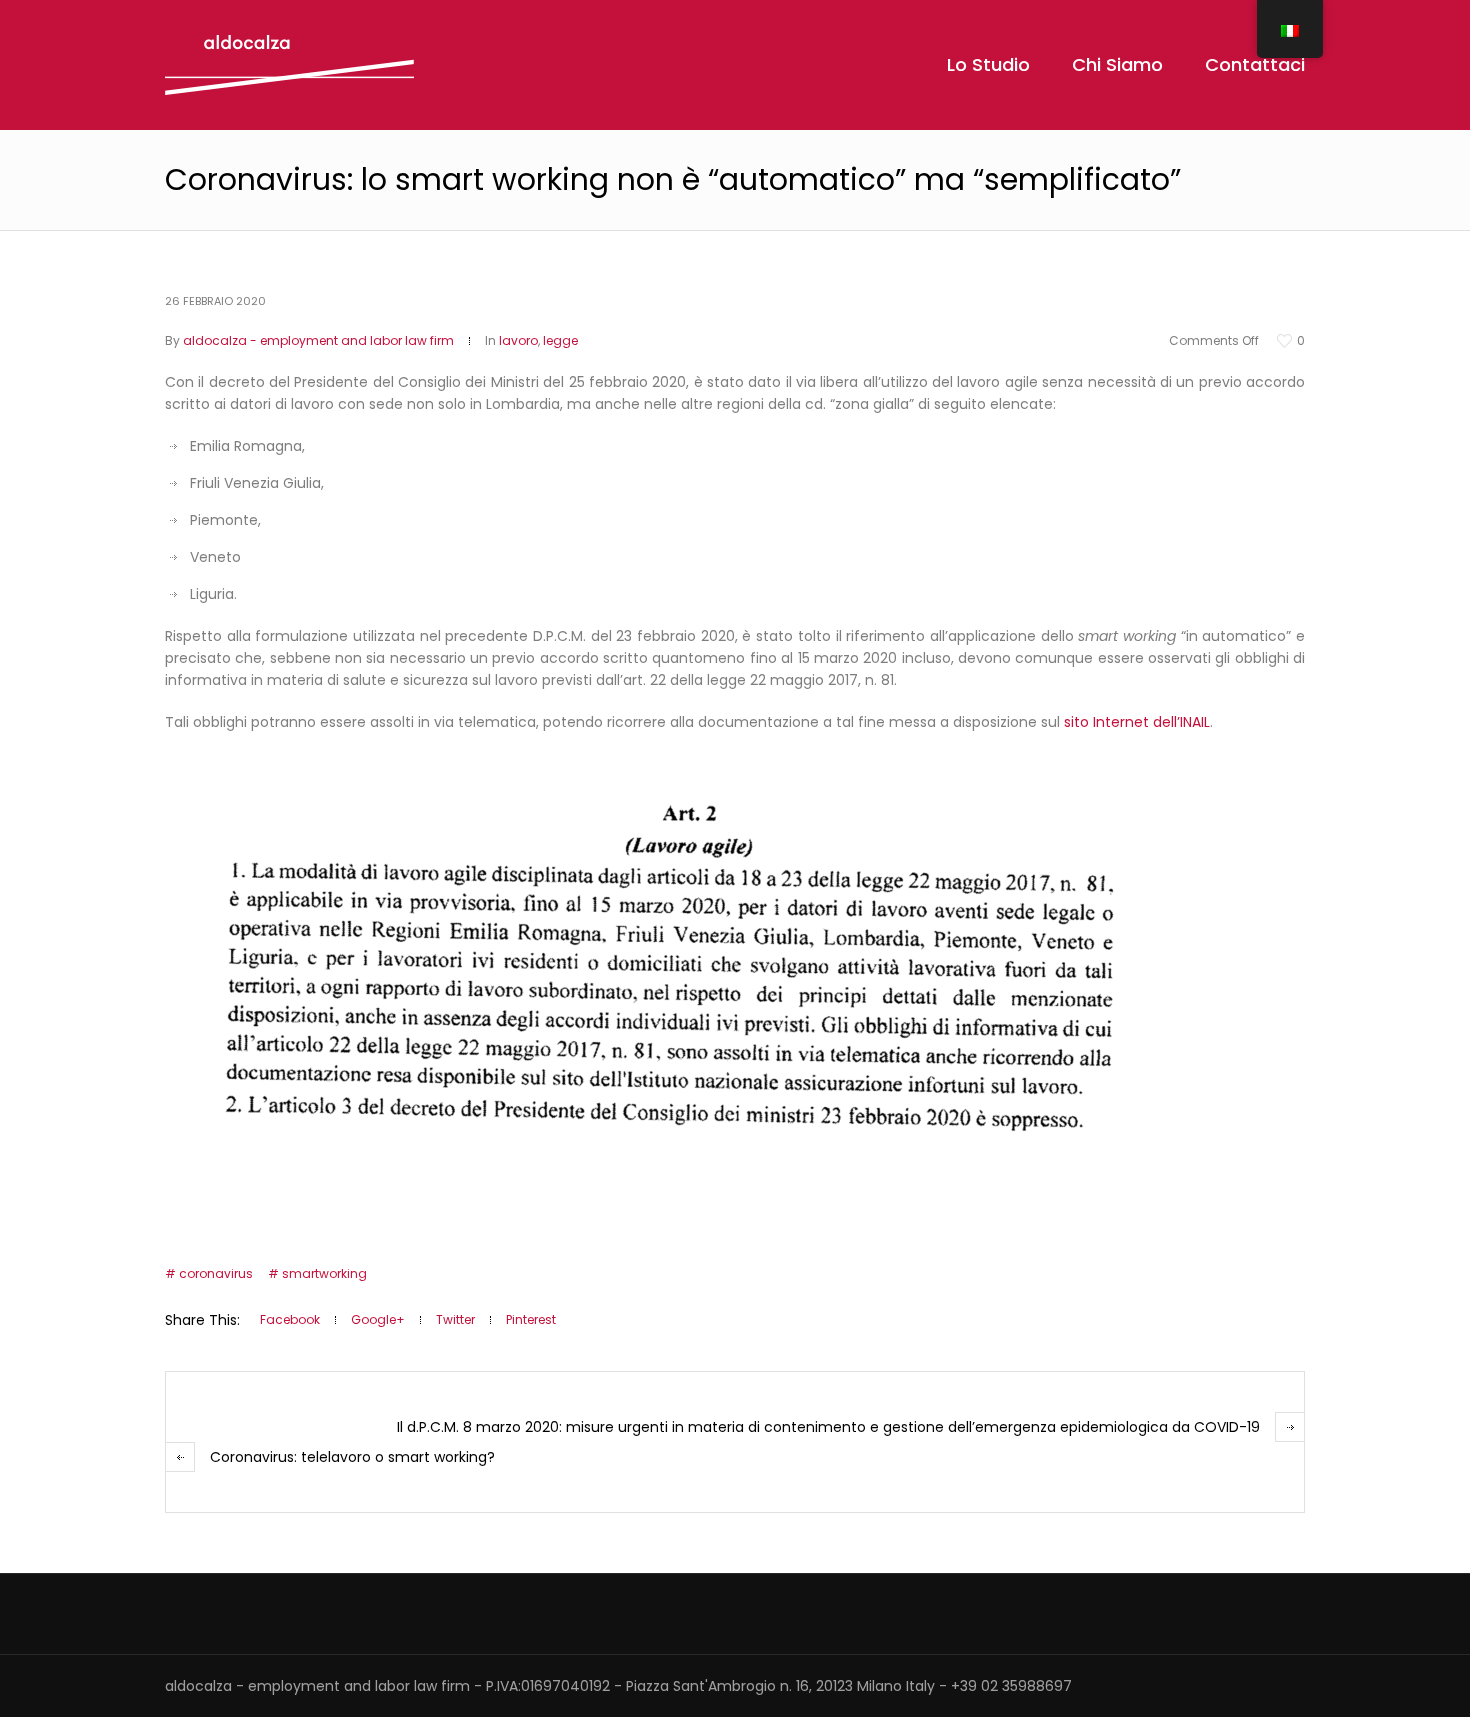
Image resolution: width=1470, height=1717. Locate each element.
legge (560, 340)
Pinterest (531, 1319)
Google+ (378, 1319)
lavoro (518, 340)
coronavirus (216, 1273)
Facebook (290, 1319)
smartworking (324, 1273)
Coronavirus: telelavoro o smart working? (352, 1457)
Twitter (455, 1319)
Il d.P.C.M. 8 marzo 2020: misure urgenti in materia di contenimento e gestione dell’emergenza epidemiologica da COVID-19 (828, 1427)
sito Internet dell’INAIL (1137, 722)
